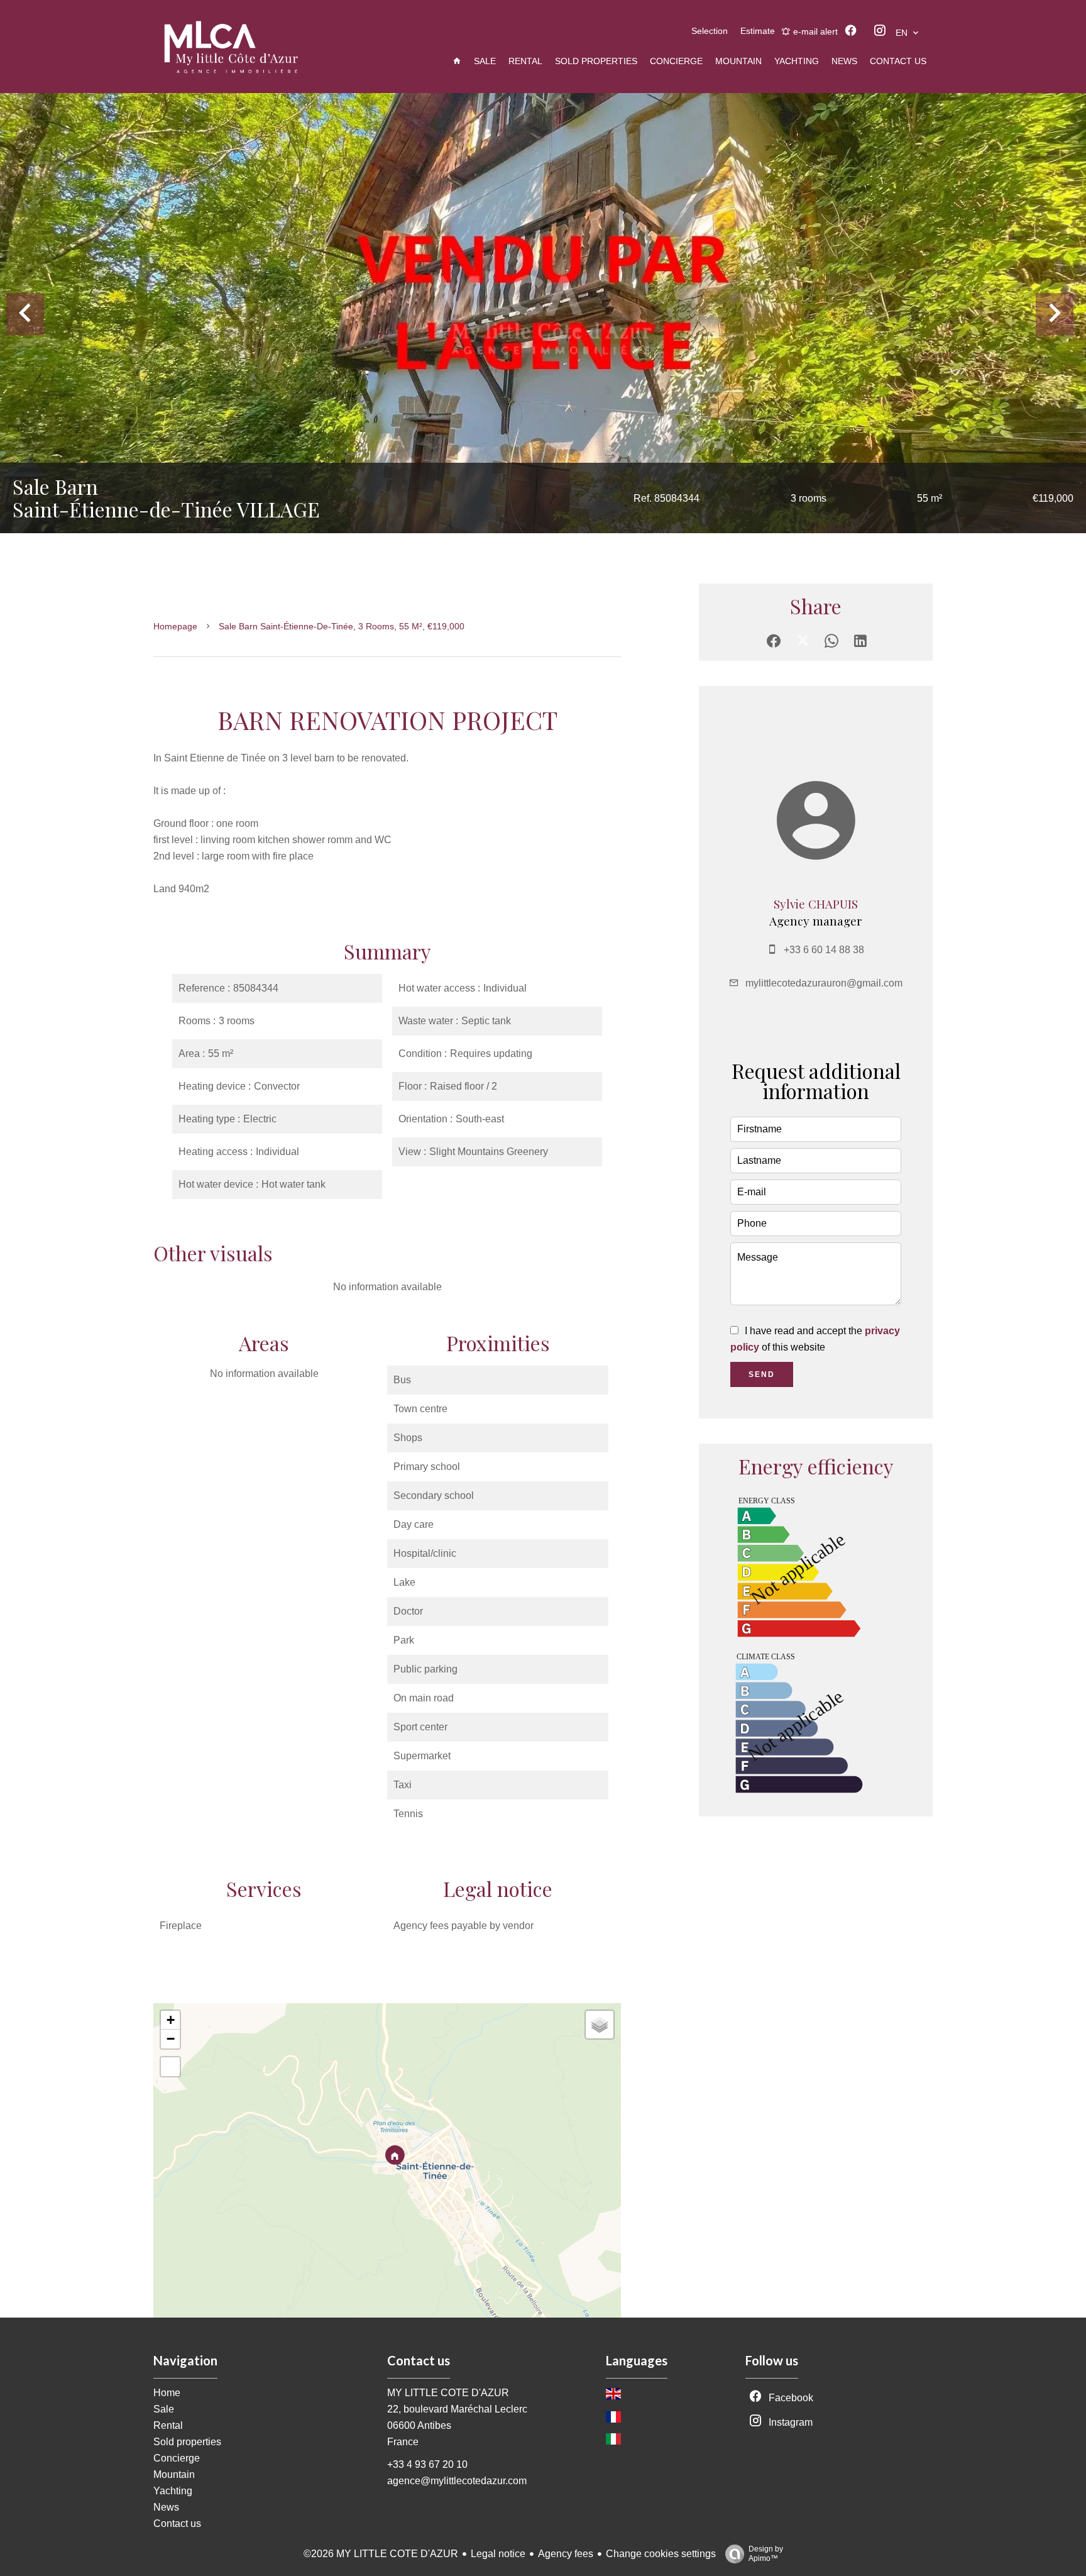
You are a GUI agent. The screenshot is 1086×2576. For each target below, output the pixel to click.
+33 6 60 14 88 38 (824, 950)
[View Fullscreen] (170, 2067)
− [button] (171, 2039)
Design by (766, 2554)
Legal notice (498, 2554)
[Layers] (600, 2025)
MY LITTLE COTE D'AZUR (448, 2393)
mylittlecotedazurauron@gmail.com (824, 983)
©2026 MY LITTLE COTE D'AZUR (381, 2554)
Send (762, 1374)
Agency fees (566, 2554)
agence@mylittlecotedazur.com (457, 2481)
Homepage (175, 626)
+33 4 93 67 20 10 (427, 2464)
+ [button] (171, 2020)
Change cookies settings (661, 2554)
